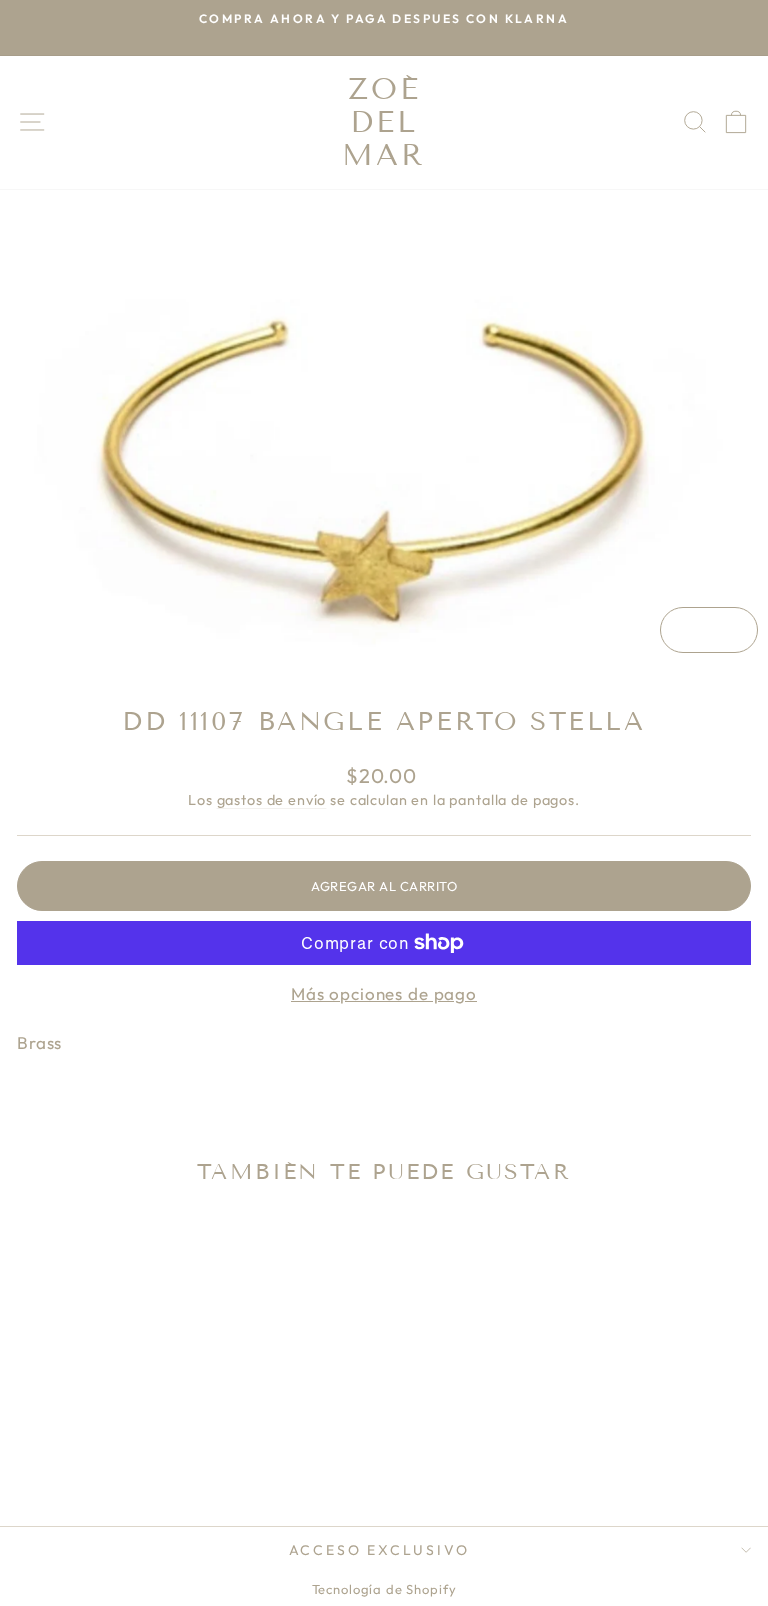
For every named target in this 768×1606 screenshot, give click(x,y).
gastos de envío (272, 800)
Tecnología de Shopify (384, 1589)
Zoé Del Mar (384, 122)
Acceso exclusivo (379, 1550)
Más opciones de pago (384, 993)
